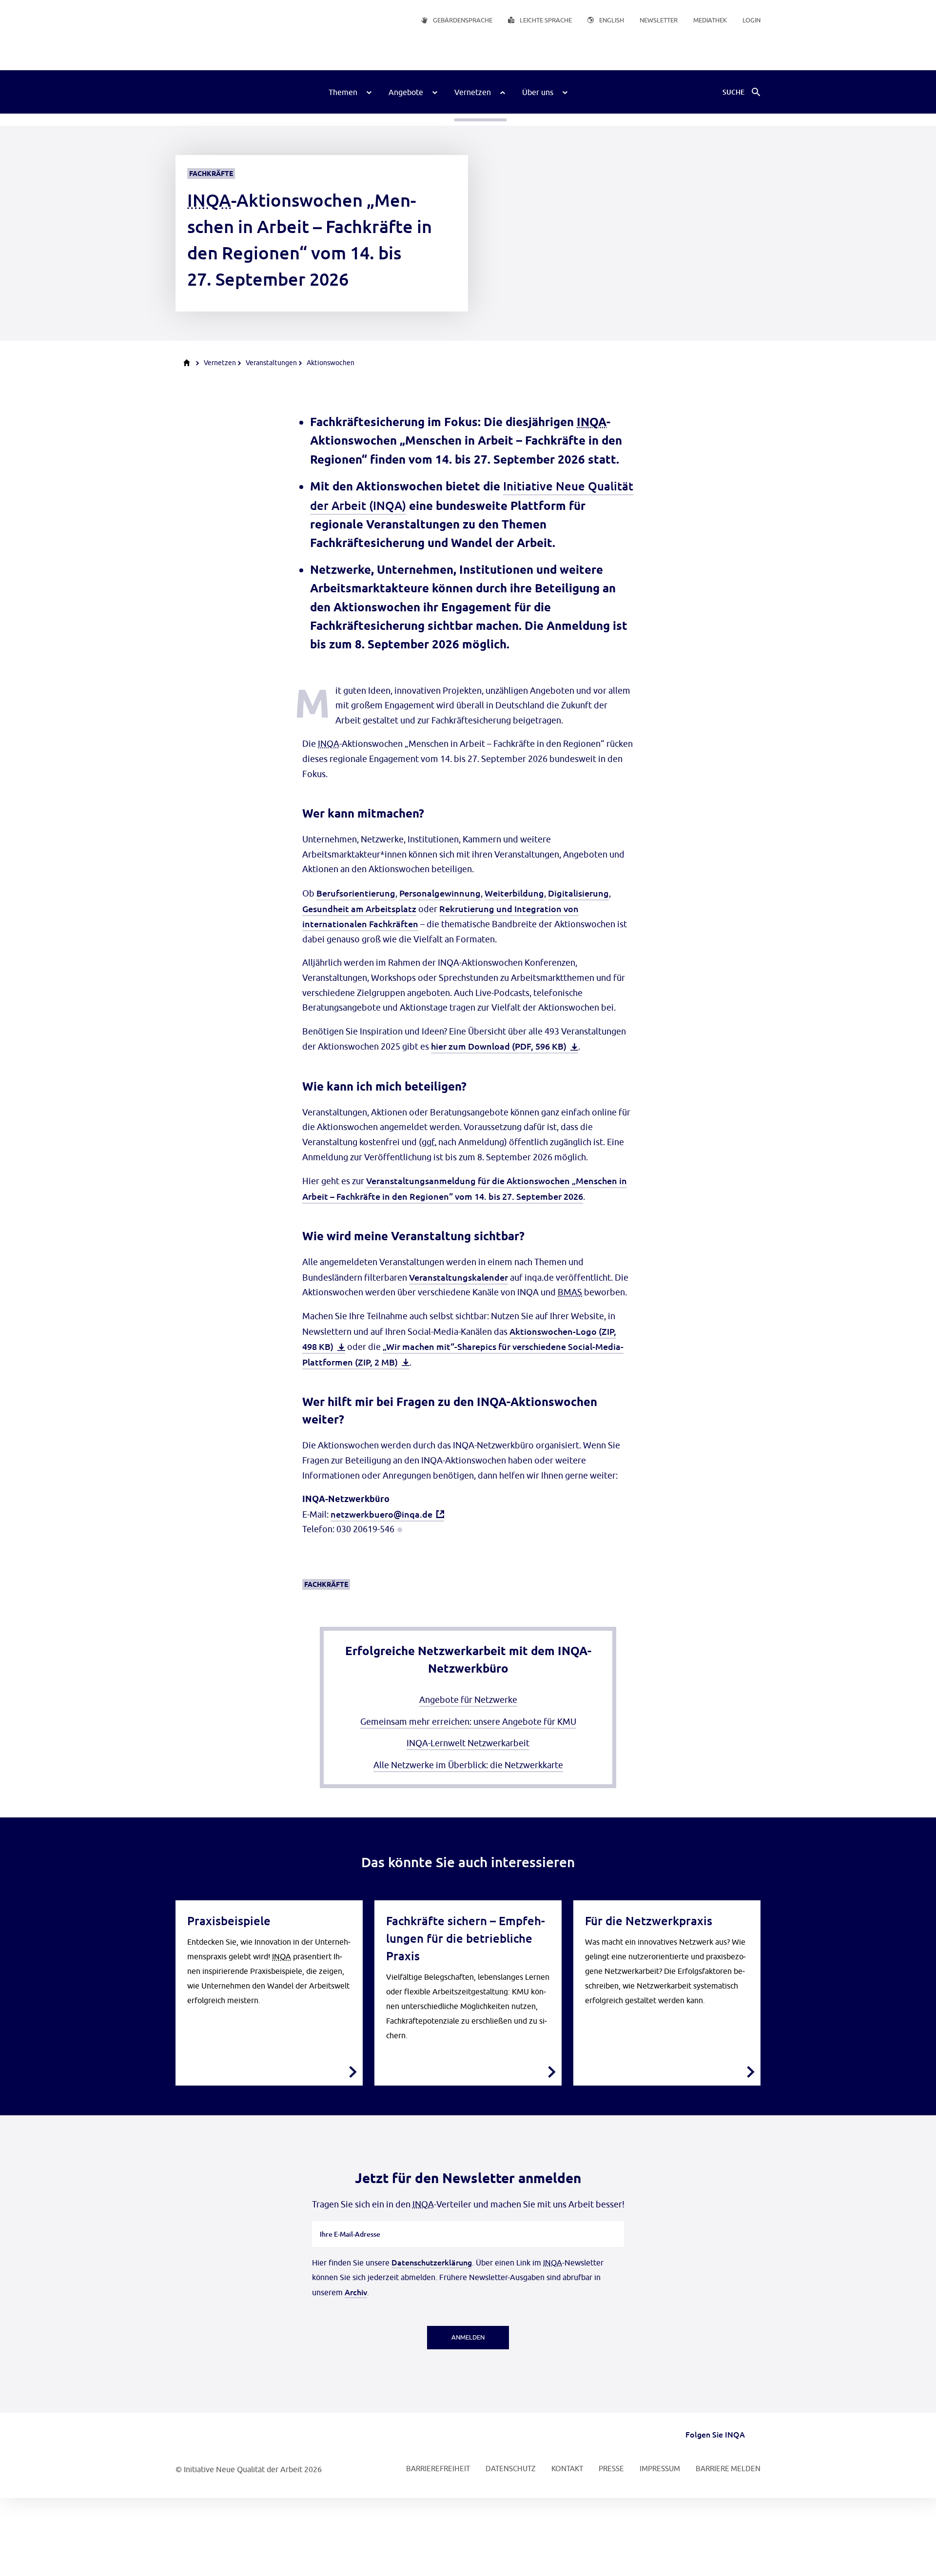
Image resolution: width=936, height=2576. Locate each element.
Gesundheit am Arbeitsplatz (359, 908)
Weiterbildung (514, 893)
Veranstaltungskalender (458, 1277)
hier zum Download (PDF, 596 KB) (499, 1046)
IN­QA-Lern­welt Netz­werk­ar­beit (468, 1743)
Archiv (356, 2292)
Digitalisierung (578, 893)
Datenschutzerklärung (432, 2262)
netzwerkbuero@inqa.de (381, 1514)
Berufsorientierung (356, 893)
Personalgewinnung (440, 893)
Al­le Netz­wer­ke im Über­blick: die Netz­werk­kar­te (468, 1765)
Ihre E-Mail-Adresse (350, 2221)
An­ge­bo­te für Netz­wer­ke (468, 1700)
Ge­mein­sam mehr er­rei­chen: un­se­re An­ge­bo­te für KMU (468, 1722)
